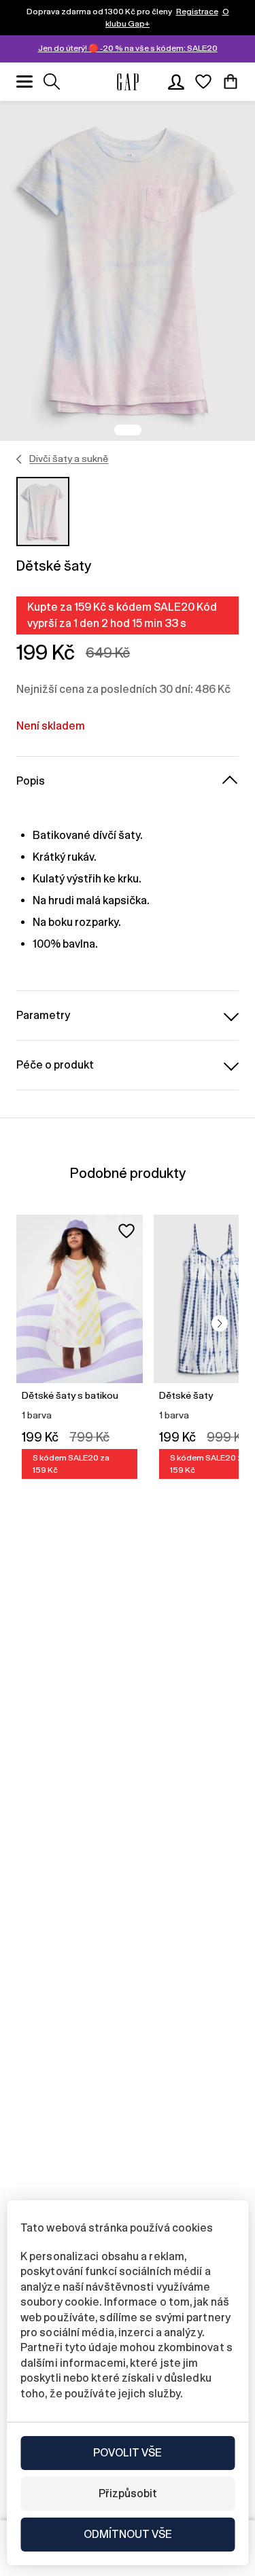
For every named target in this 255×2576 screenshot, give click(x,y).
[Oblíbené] (203, 82)
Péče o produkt (55, 1065)
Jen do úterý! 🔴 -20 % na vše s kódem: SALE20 (128, 48)
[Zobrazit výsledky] (52, 82)
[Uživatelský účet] (176, 82)
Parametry (43, 1015)
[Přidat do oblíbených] (126, 1231)
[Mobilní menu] (24, 82)
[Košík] (231, 82)
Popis (31, 781)
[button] (220, 1323)
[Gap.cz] (128, 82)
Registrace (197, 12)
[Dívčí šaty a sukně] (19, 459)
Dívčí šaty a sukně (69, 459)
